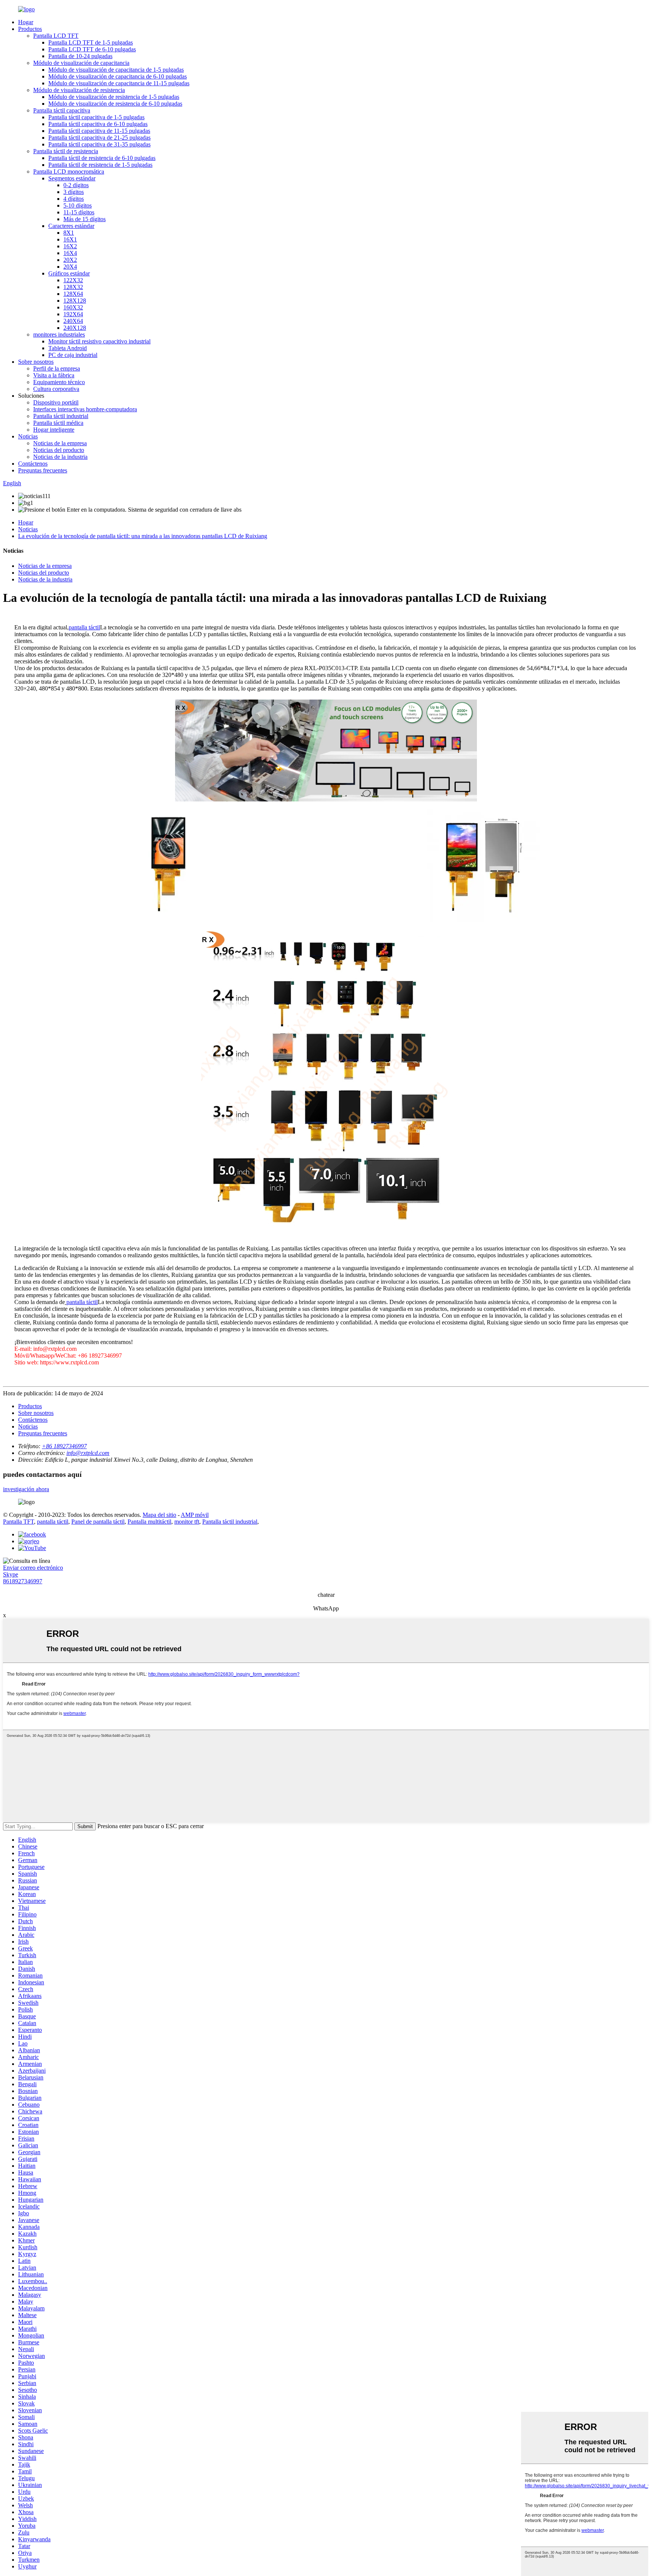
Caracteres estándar (71, 226)
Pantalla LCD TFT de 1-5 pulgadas (91, 42)
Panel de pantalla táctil (98, 1522)
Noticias (28, 436)
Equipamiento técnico (59, 382)
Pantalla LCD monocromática (69, 171)
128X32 (73, 287)
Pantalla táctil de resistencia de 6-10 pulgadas (102, 158)
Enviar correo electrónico (33, 1568)
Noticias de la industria (60, 457)
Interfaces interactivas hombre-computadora (85, 409)
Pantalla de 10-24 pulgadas (80, 56)
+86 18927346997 (64, 1446)
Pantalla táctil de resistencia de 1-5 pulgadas (100, 165)
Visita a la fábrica (54, 375)
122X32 (73, 280)
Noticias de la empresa (60, 443)
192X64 (73, 314)
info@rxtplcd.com (88, 1453)
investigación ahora (26, 1489)
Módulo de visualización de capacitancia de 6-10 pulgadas (118, 76)
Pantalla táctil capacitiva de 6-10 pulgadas (98, 124)
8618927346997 (23, 1581)
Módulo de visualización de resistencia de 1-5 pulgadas (114, 97)
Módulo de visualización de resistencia (79, 90)
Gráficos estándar (69, 273)
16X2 (70, 246)
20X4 (70, 267)
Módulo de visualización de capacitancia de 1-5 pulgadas (116, 70)
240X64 (73, 321)
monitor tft (187, 1522)
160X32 (73, 307)
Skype (11, 1574)
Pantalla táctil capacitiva (62, 110)
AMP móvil (195, 1515)
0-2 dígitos (76, 185)
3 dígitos (74, 192)
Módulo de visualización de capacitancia (81, 63)
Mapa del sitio (159, 1515)
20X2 (70, 260)
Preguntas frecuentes (43, 470)
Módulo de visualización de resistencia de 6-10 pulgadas (115, 104)
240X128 (75, 328)
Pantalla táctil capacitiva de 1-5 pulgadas (96, 117)
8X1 (69, 233)
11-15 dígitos (79, 212)
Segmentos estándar (72, 178)
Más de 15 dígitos (85, 219)
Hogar (26, 22)
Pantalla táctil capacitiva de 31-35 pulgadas (99, 144)
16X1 (70, 239)
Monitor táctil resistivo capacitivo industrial (99, 341)
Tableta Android (68, 348)
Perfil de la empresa (57, 368)
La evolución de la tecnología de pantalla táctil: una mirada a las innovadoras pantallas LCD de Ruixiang (143, 536)
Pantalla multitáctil (149, 1522)
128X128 (75, 301)
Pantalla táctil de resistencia (66, 151)
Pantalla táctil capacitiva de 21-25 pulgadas (99, 138)
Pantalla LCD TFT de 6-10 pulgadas (92, 49)
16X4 (70, 253)
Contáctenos (33, 464)
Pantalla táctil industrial (61, 416)
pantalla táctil (82, 1302)
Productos (30, 29)
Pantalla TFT (18, 1522)
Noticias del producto (59, 450)
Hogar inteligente (54, 430)
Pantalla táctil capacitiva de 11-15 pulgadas (99, 131)
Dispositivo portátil (56, 402)
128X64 (73, 294)
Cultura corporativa (56, 389)
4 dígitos (74, 199)
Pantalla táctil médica (58, 423)
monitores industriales (59, 334)
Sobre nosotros (36, 362)
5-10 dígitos (78, 205)
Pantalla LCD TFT (56, 36)
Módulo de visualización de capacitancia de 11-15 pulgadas (119, 83)
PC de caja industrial (73, 355)
